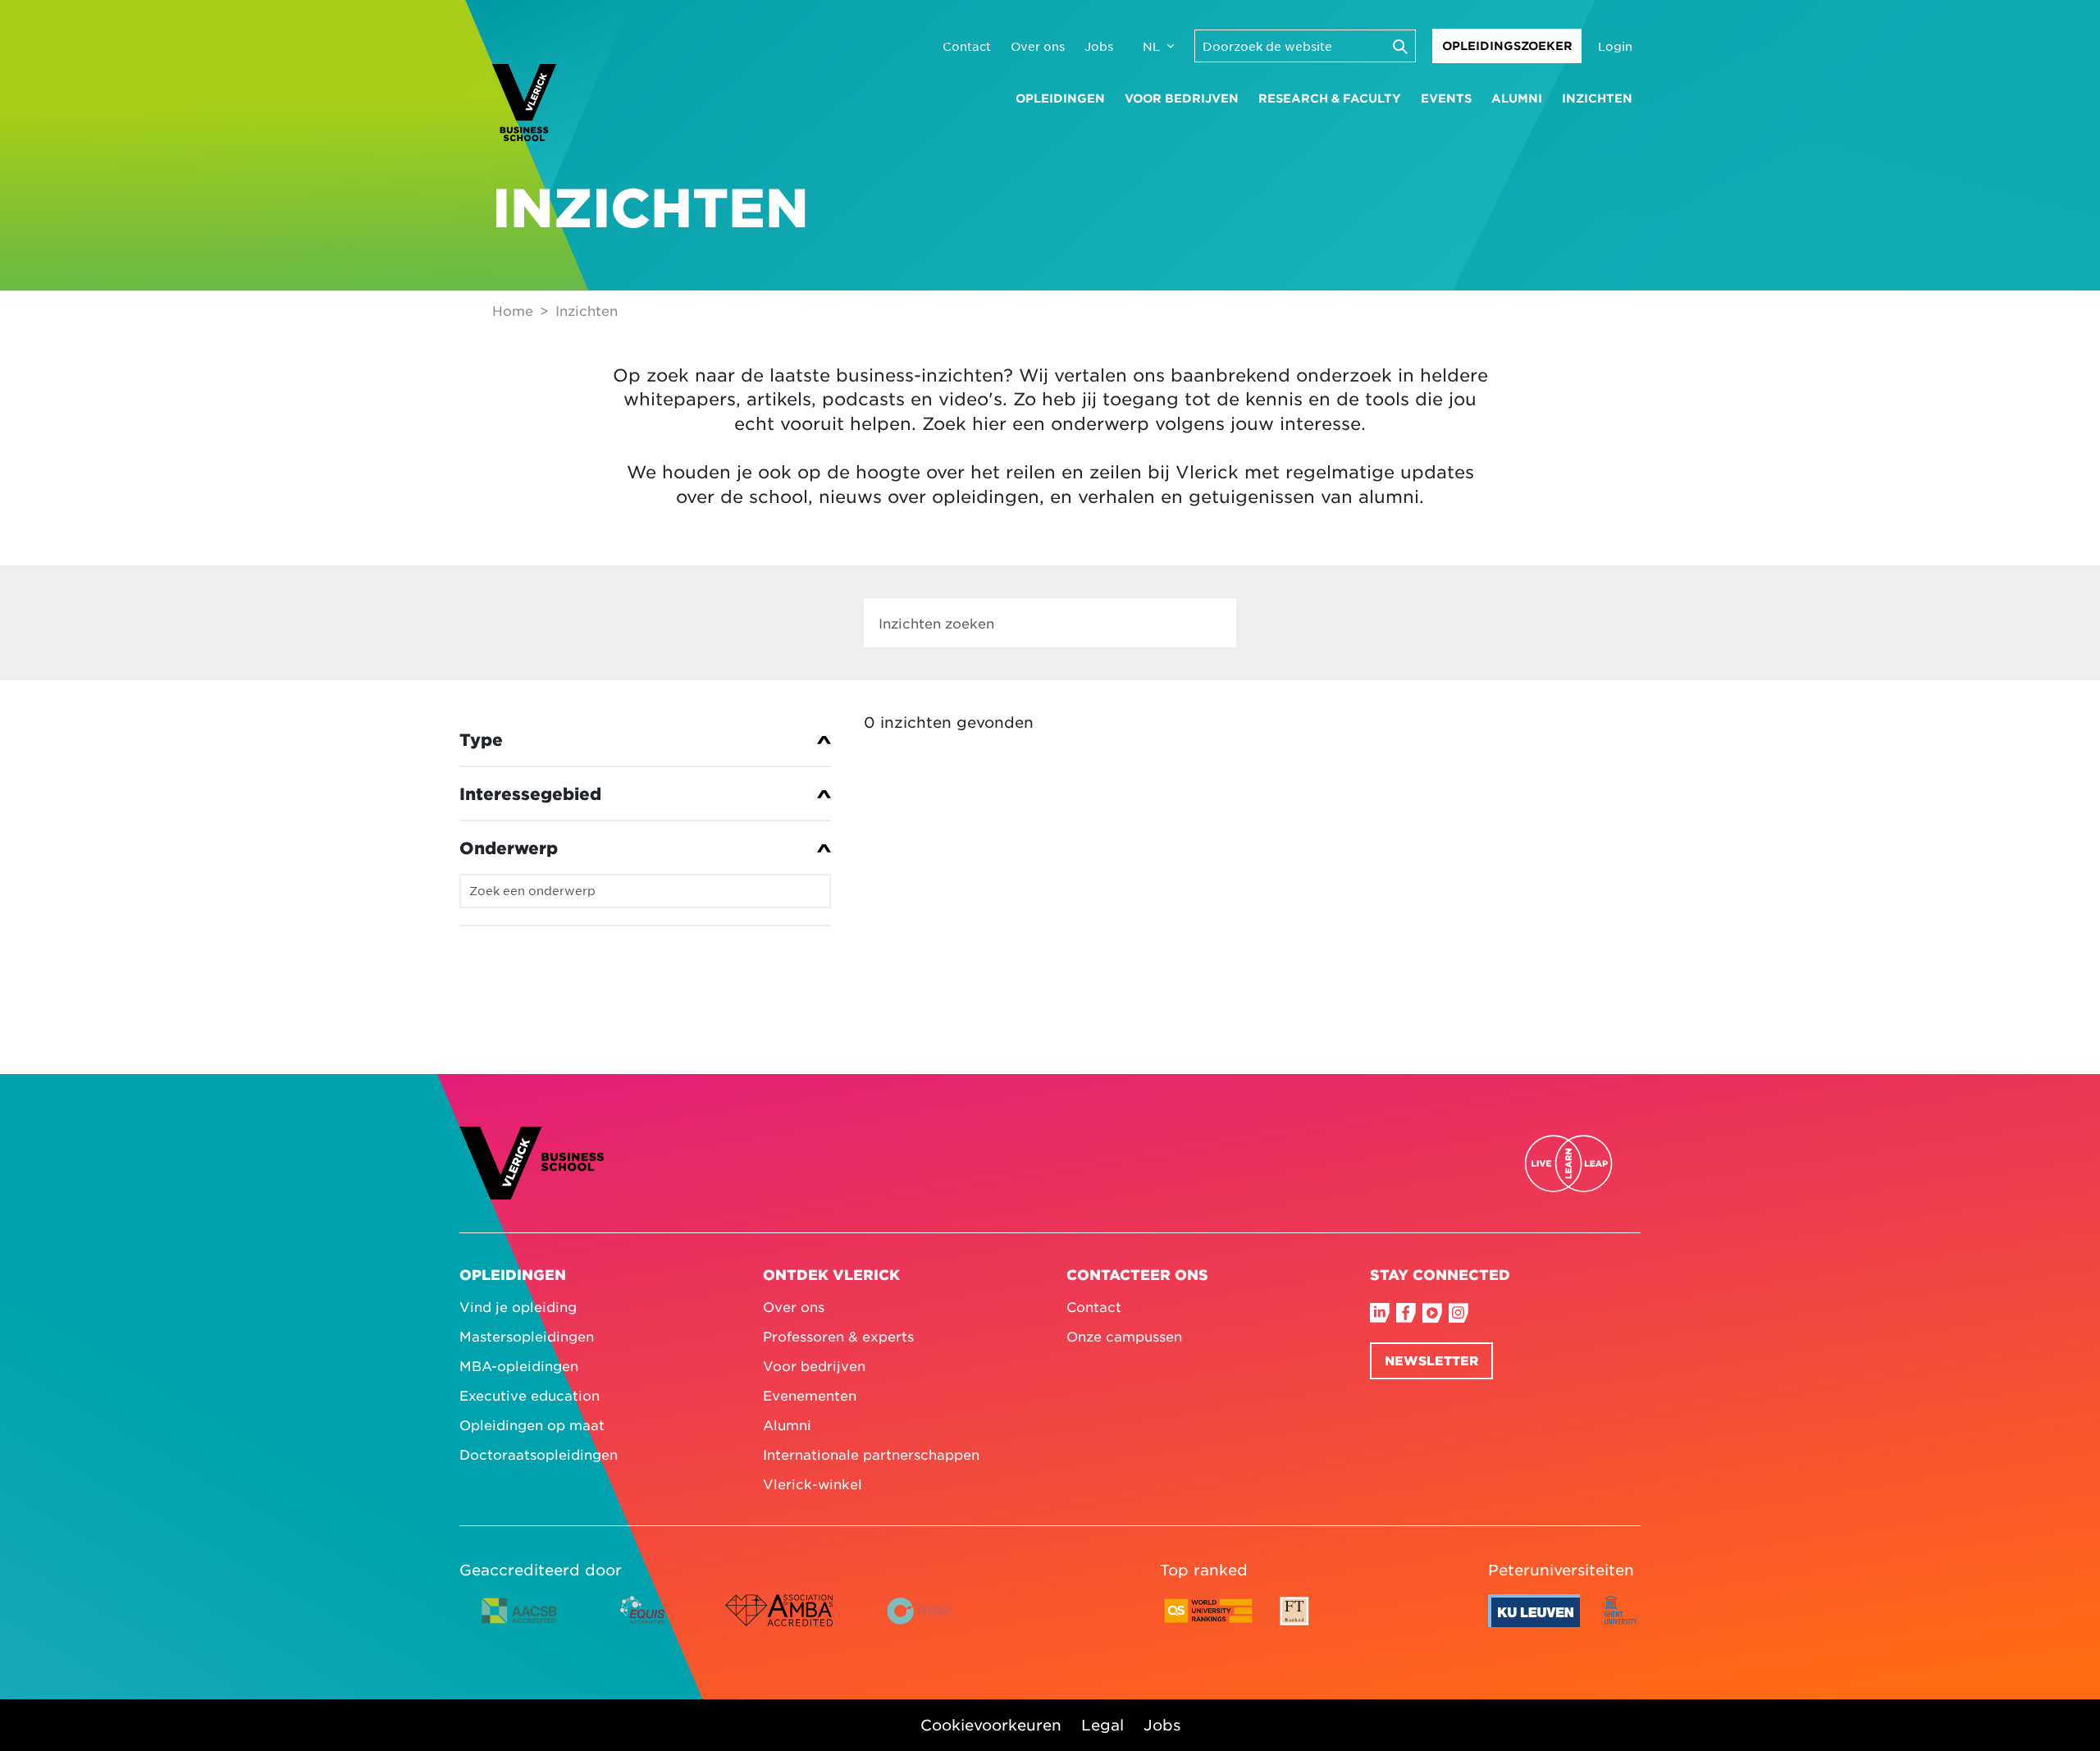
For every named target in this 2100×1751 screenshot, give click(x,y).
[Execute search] (1399, 46)
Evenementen (810, 1395)
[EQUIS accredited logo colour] (644, 1623)
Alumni (1517, 98)
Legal (1102, 1725)
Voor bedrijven (1182, 98)
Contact (967, 46)
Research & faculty (1330, 98)
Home (513, 310)
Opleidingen (1060, 98)
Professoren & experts (838, 1336)
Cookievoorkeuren (991, 1725)
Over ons (1038, 46)
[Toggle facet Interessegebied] (645, 793)
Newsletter (1431, 1360)
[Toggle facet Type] (645, 739)
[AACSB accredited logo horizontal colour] (519, 1623)
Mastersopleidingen (527, 1336)
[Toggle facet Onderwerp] (645, 848)
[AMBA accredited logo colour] (778, 1623)
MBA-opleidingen (519, 1365)
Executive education (530, 1395)
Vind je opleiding (518, 1306)
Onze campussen (1124, 1336)
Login (1615, 46)
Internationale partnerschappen (871, 1454)
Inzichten (1597, 98)
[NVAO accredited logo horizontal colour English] (926, 1623)
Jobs (1099, 46)
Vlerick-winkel (813, 1484)
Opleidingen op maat (532, 1424)
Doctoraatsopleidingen (539, 1454)
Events (1446, 98)
